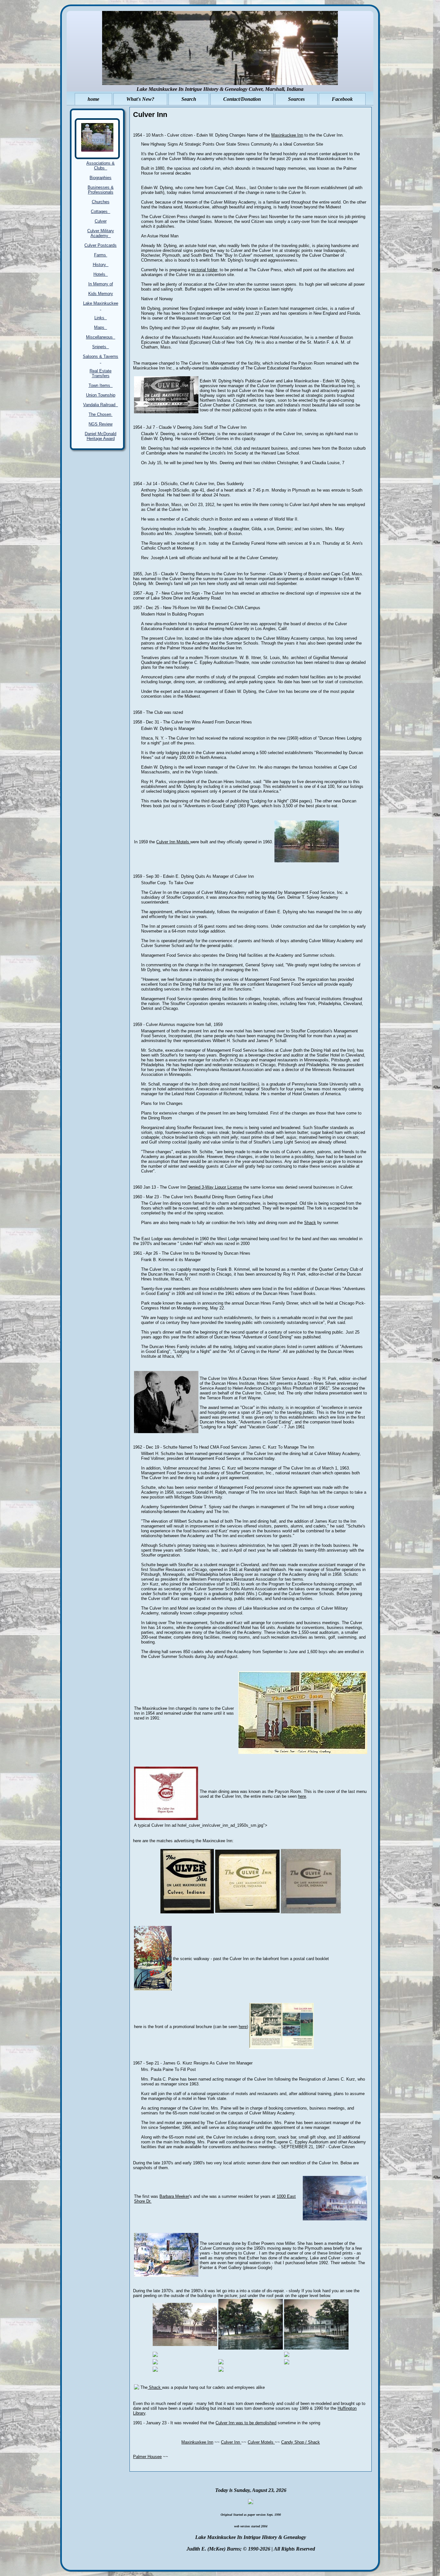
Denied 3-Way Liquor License (215, 1187)
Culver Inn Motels (173, 842)
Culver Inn (231, 2442)
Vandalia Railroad (100, 405)
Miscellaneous (101, 337)
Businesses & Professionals (101, 190)
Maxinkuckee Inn (287, 135)
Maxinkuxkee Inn (197, 2442)
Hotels (101, 274)
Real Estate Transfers (100, 373)
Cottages (100, 211)
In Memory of (101, 284)
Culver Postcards (100, 245)
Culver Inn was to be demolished (246, 2423)
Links (101, 318)
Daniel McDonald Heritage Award (100, 436)
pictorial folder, (205, 270)
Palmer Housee (147, 2457)
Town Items (101, 385)
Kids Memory (101, 294)
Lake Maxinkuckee (101, 306)
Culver (101, 221)
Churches (101, 202)
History (101, 265)
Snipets (100, 347)
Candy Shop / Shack (301, 2442)
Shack (310, 1223)
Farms (101, 255)
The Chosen (100, 414)
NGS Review (100, 424)
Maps (100, 327)
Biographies (100, 178)
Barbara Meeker (174, 2196)
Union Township (101, 395)
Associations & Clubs (100, 166)
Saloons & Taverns (100, 359)
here (302, 1796)
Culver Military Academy (101, 233)
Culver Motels (261, 2442)
